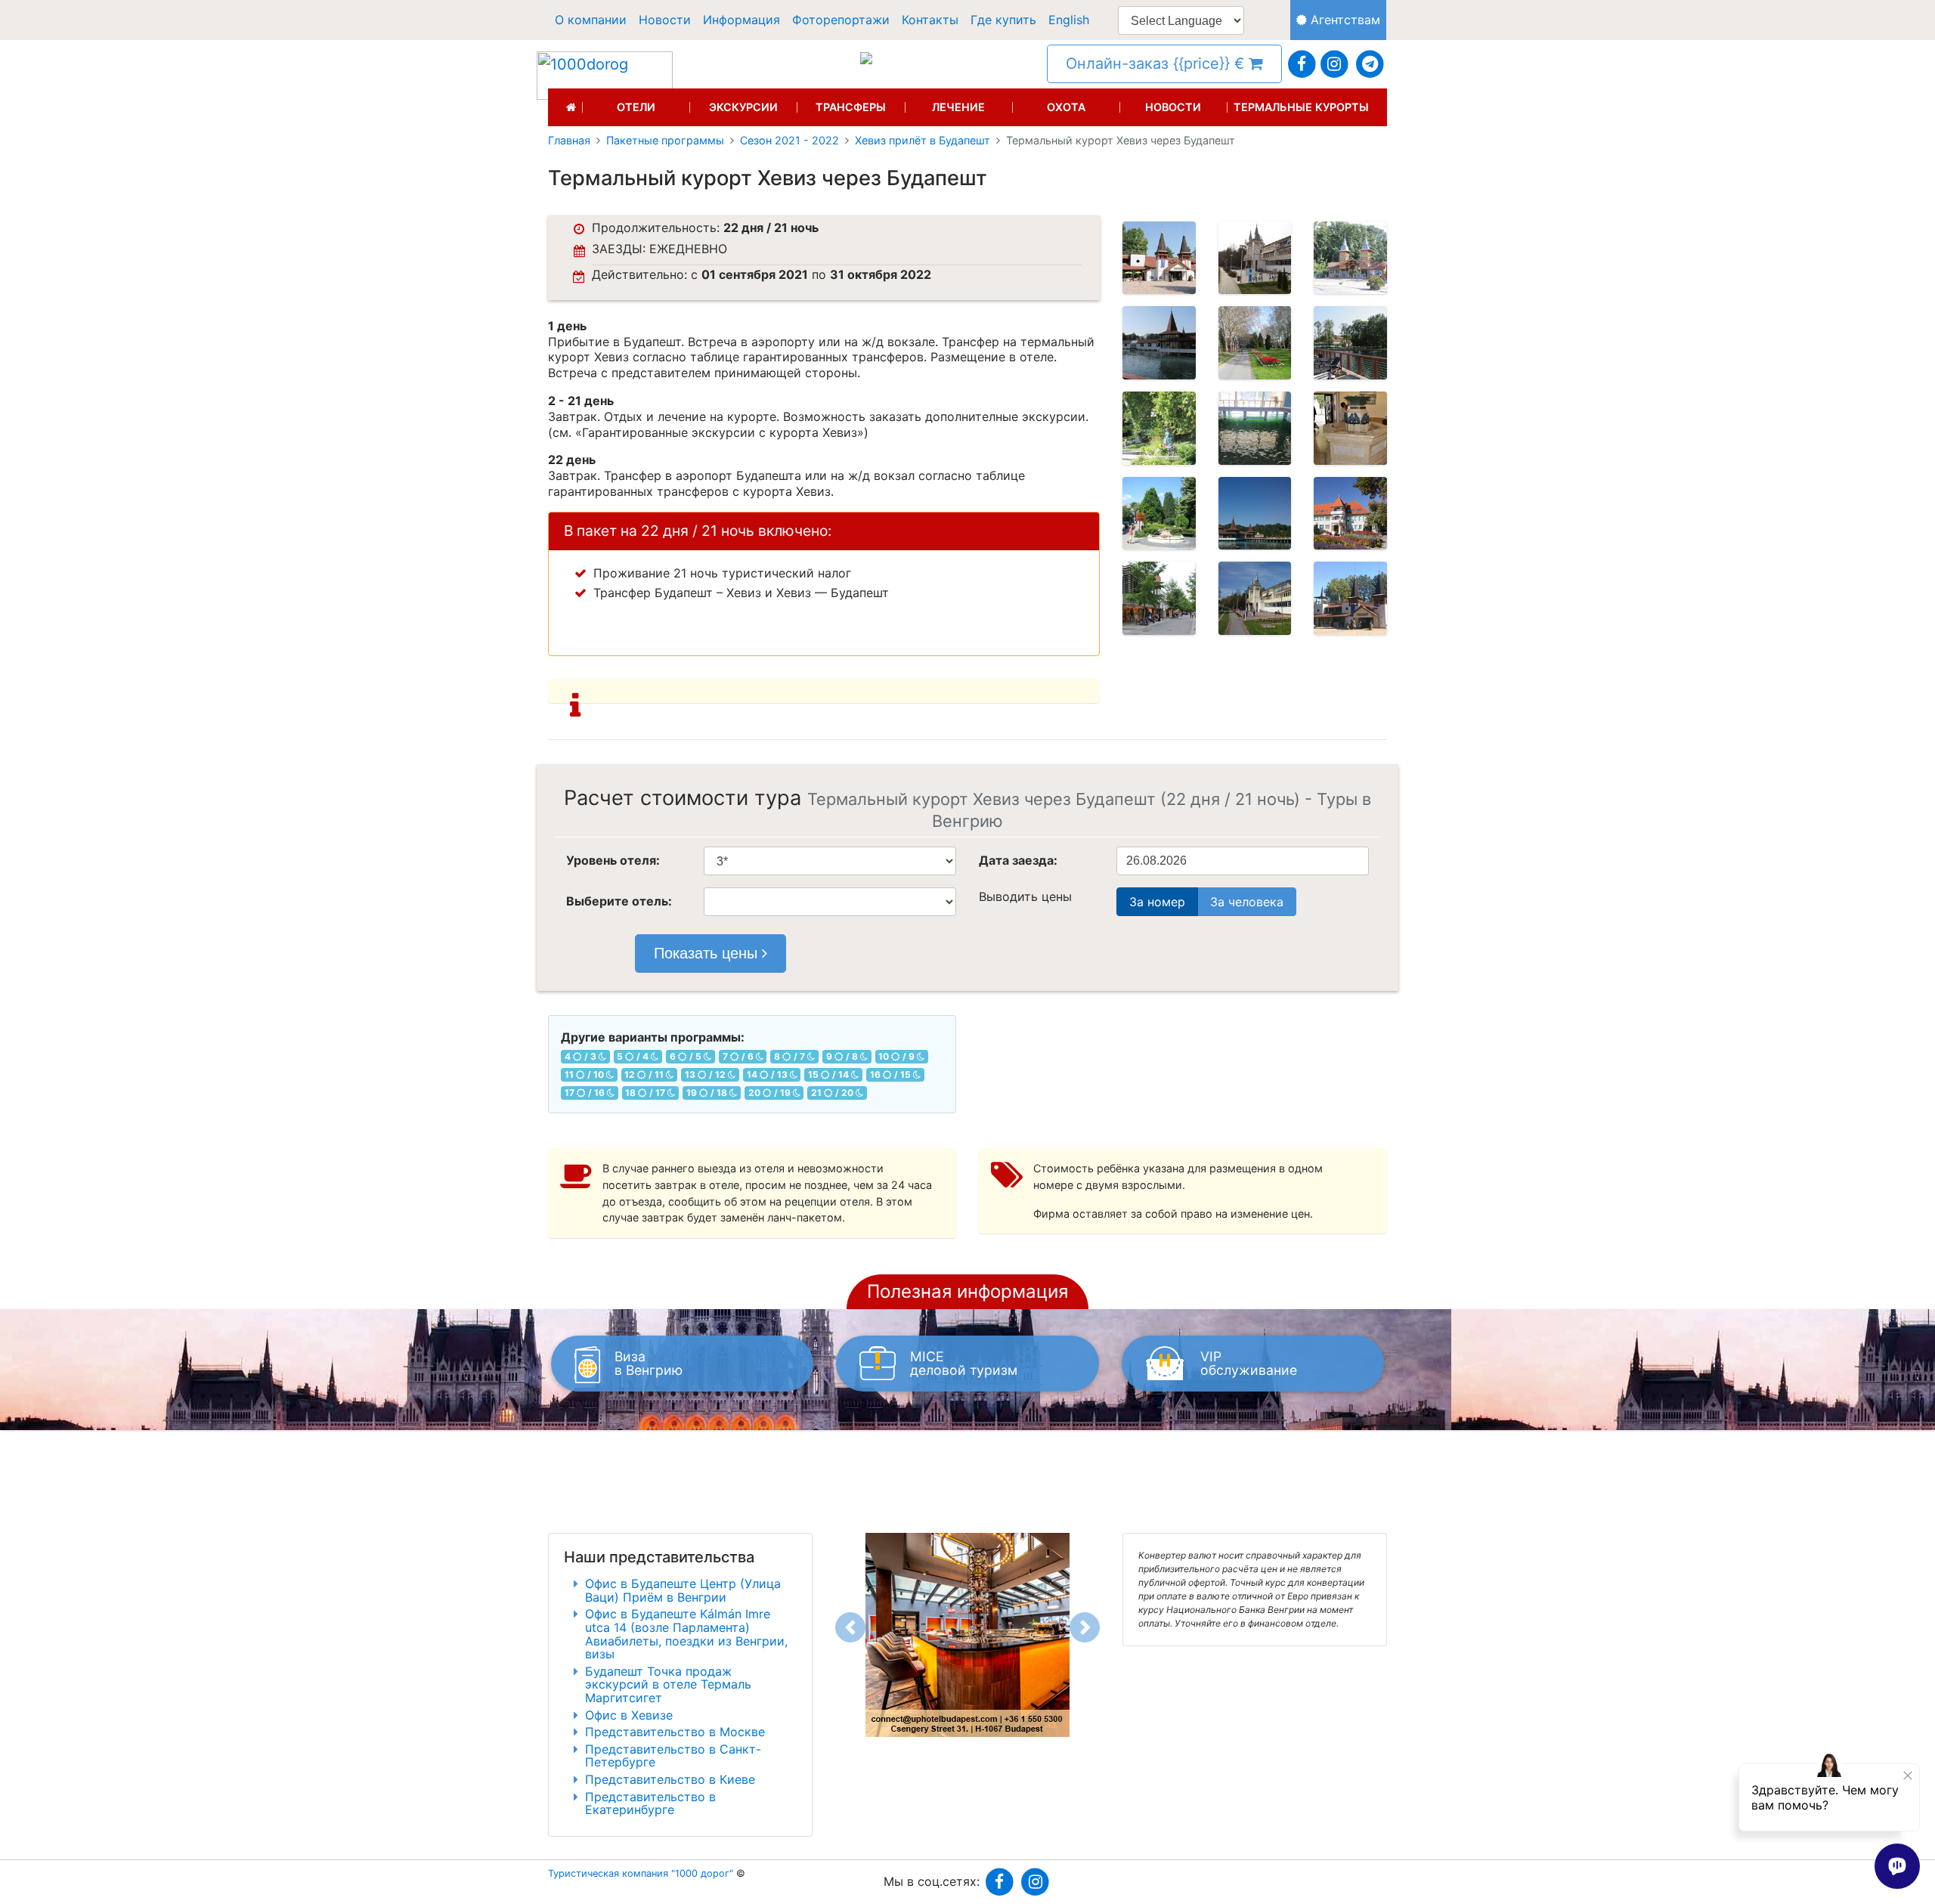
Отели (636, 107)
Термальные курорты (1301, 107)
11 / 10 (585, 1074)
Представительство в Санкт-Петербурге (673, 1756)
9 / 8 (843, 1056)
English (1069, 20)
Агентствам (1344, 20)
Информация (741, 20)
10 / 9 (898, 1056)
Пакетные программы (665, 141)
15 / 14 (830, 1074)
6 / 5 (687, 1056)
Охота (1066, 107)
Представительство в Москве (675, 1732)
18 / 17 (646, 1093)
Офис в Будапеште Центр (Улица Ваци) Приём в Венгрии (683, 1590)
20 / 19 (771, 1093)
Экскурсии (743, 107)
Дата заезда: (1018, 860)
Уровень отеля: (613, 860)
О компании (591, 20)
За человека (1247, 902)
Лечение (958, 107)
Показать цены (708, 953)
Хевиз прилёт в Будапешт (923, 141)
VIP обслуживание (1249, 1363)
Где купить (1003, 20)
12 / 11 (645, 1074)
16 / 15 (892, 1074)
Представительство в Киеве (670, 1779)
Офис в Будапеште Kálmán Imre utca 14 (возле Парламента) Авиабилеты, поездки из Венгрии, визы (686, 1634)
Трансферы (851, 107)
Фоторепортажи (841, 20)
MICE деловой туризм (964, 1363)
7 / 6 (739, 1056)
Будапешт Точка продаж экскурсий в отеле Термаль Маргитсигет (668, 1684)
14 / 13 (768, 1074)
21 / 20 (833, 1093)
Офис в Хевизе (629, 1715)
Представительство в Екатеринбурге (650, 1803)
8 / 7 (791, 1056)
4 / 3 (582, 1056)
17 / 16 (586, 1093)
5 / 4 (634, 1056)
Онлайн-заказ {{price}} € (1157, 63)
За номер (1157, 902)
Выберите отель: (619, 901)
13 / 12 (706, 1074)
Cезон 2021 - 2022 (789, 141)
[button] (850, 1627)
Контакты (930, 20)
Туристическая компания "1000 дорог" (641, 1873)
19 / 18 (708, 1093)
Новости (665, 20)
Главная (569, 141)
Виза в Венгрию (649, 1363)
